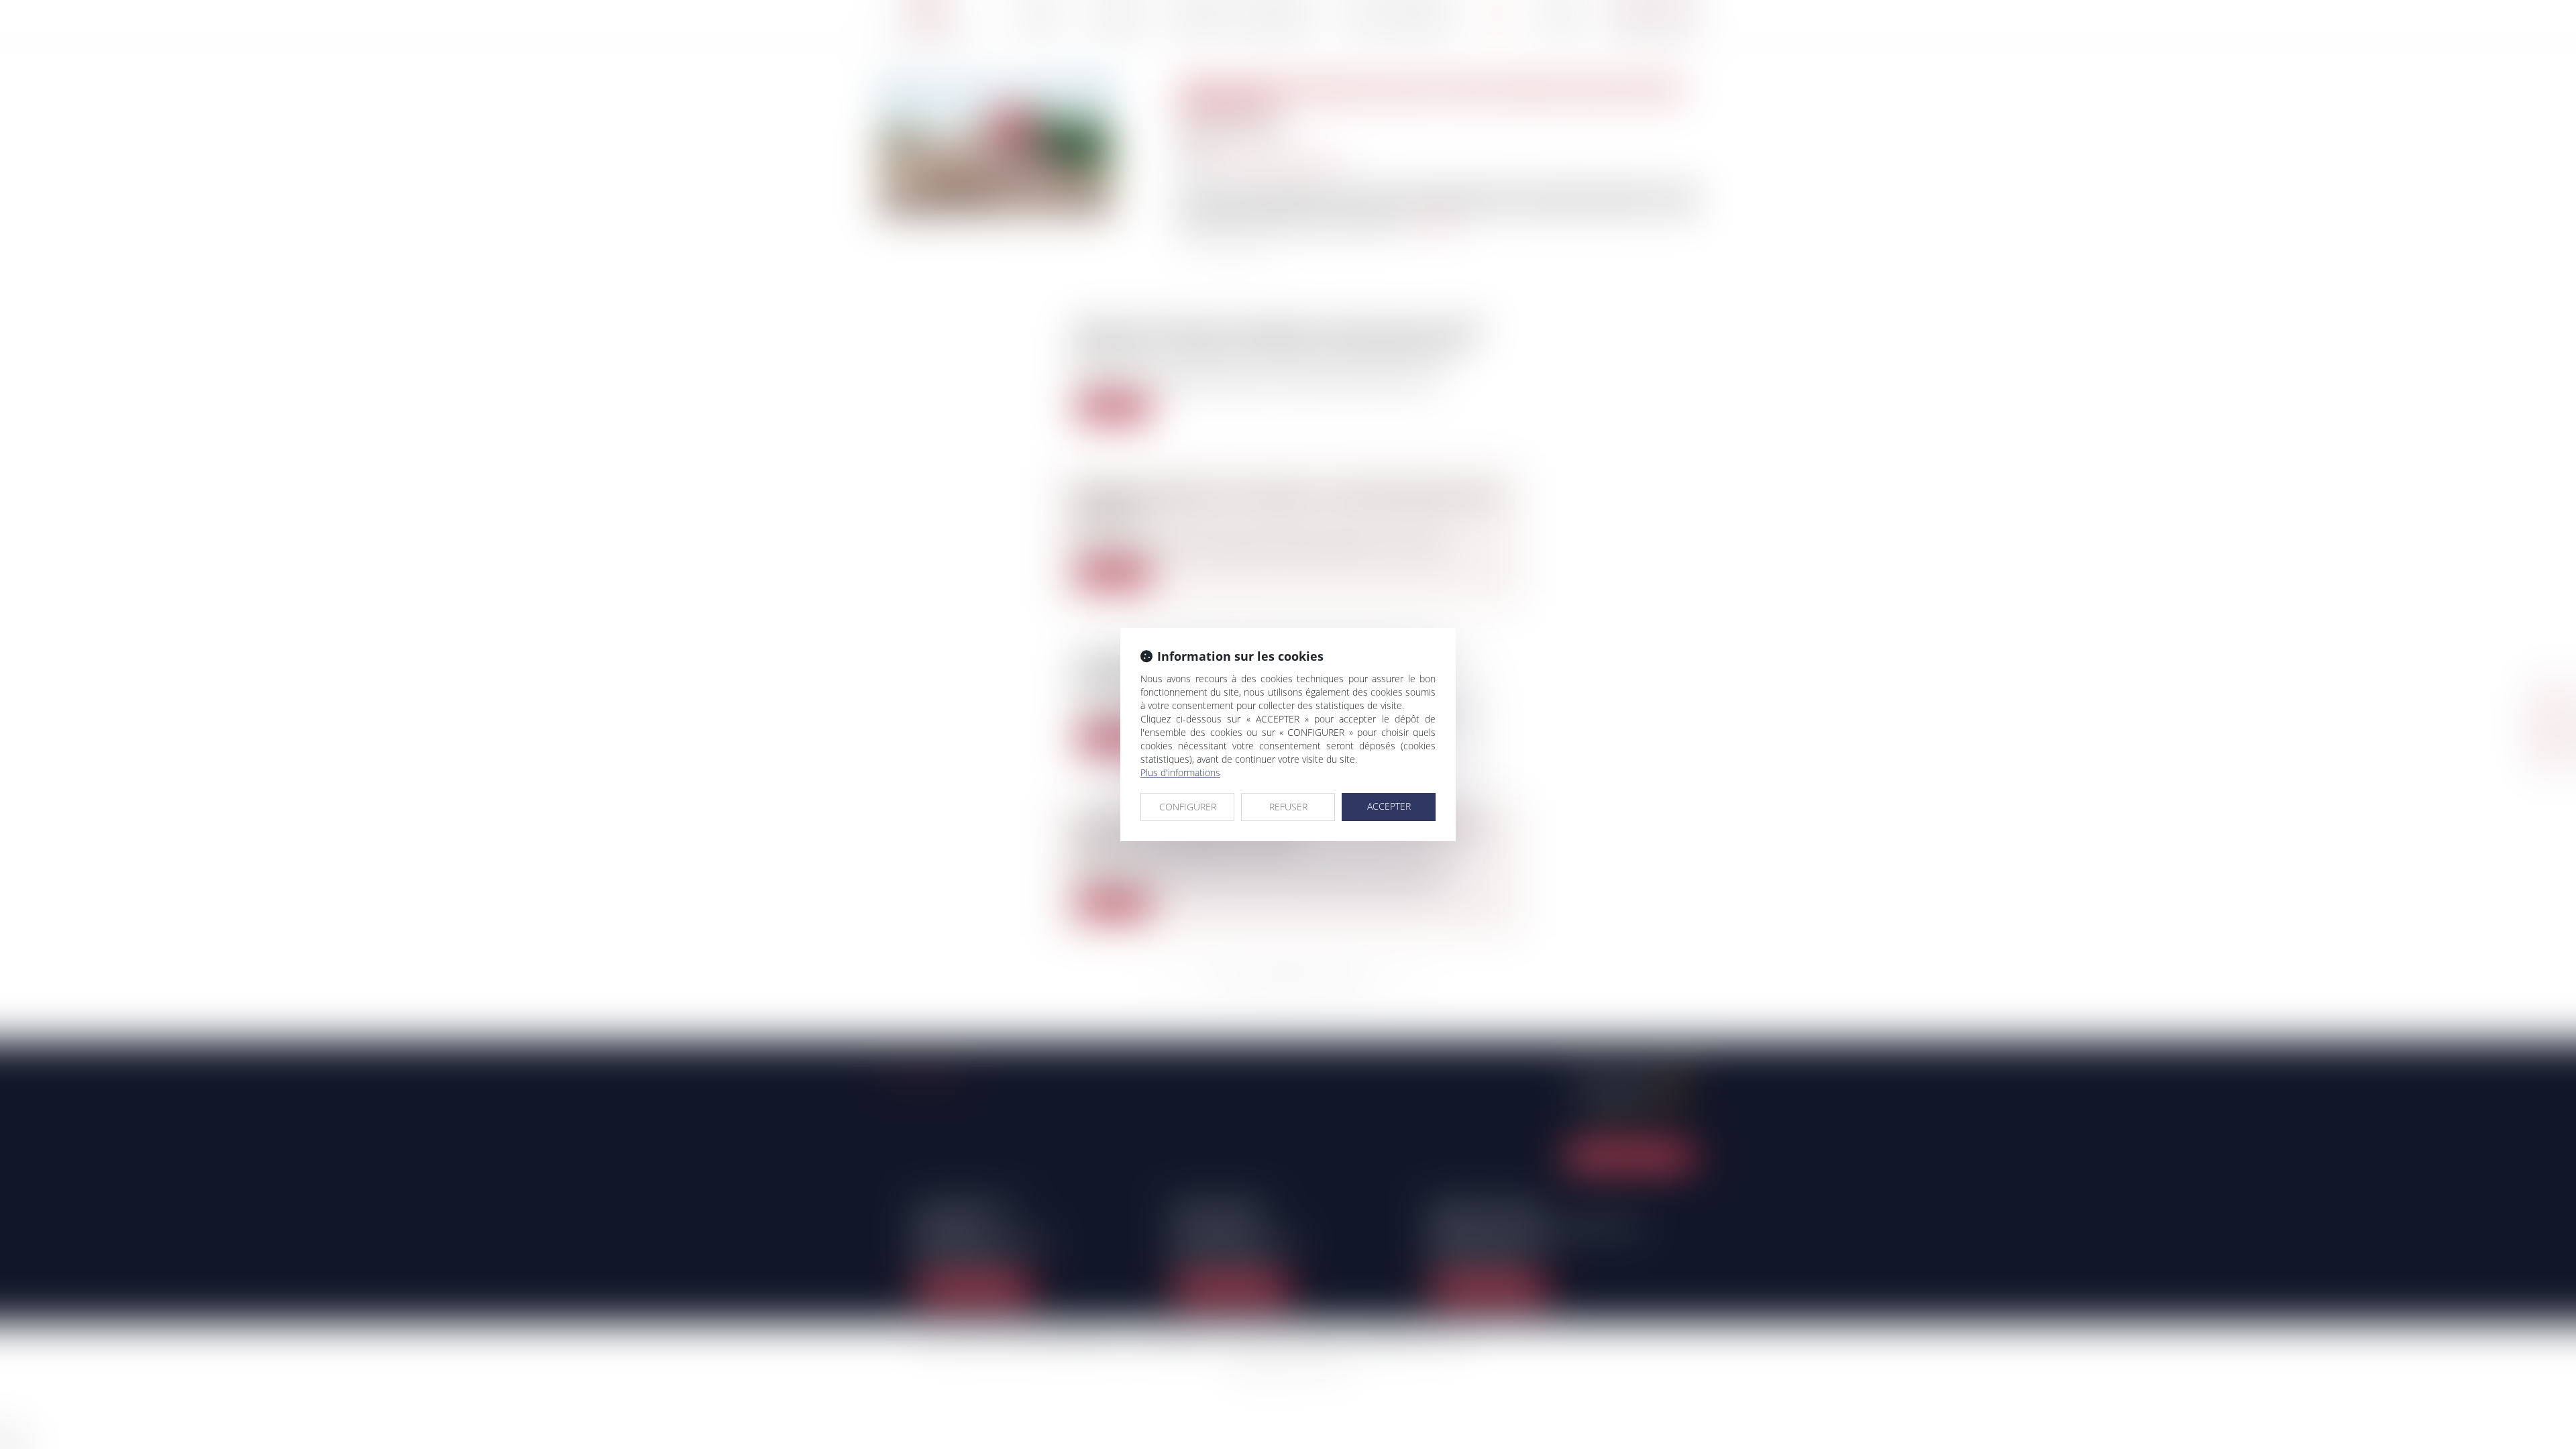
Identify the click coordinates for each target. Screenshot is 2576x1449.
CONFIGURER (1188, 807)
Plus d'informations (1180, 772)
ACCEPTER (1389, 806)
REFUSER (1288, 807)
